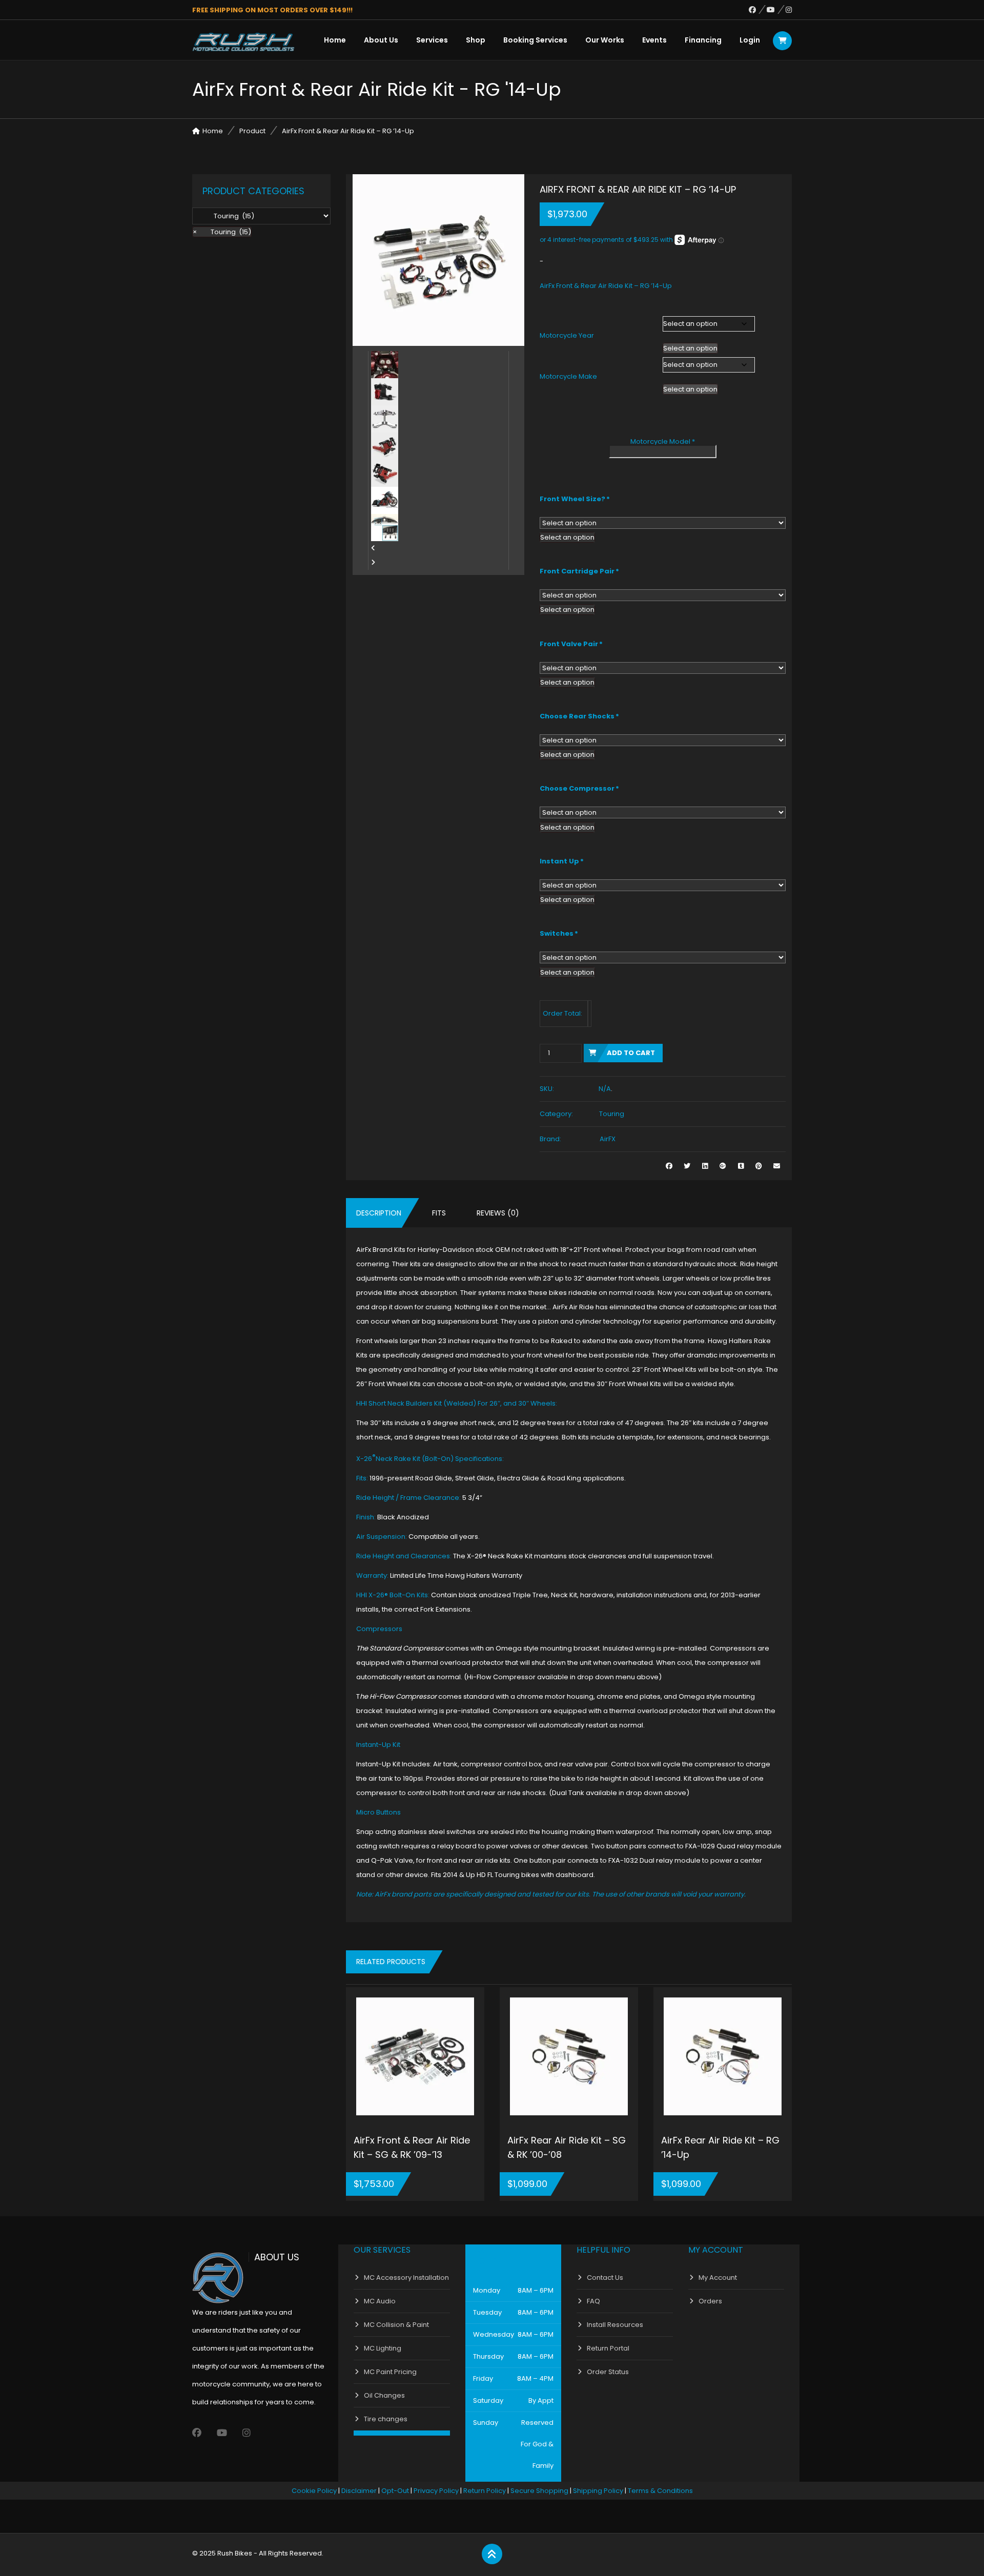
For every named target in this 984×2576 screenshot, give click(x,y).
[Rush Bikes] (243, 42)
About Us (381, 40)
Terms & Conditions (660, 2491)
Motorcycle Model (663, 441)
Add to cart (631, 1053)
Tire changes (386, 2419)
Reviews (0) (498, 1213)
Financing (703, 40)
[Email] (777, 1166)
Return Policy (485, 2491)
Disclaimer (359, 2491)
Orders (710, 2301)
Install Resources (615, 2325)
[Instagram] (789, 10)
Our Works (605, 40)
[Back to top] (492, 2554)
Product (252, 131)
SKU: (547, 1089)
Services (432, 40)
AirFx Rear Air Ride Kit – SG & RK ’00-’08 (567, 2147)
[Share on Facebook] (669, 1166)
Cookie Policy (314, 2491)
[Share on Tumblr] (741, 1166)
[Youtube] (776, 10)
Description (379, 1213)
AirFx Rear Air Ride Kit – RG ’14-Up (720, 2147)
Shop (476, 40)
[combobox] (690, 348)
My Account (718, 2278)
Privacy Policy (436, 2491)
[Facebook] (758, 10)
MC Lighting (383, 2348)
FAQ (593, 2301)
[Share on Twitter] (687, 1166)
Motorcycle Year (567, 335)
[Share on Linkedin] (705, 1166)
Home (335, 40)
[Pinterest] (759, 1166)
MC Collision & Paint (396, 2325)
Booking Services (535, 40)
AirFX (608, 1139)
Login (750, 40)
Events (654, 40)
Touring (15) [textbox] (222, 232)
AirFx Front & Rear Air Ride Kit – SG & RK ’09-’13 (412, 2147)
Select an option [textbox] (690, 348)
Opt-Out (395, 2491)
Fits (439, 1213)
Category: (556, 1114)
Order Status (608, 2372)
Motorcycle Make (568, 376)
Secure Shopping (539, 2491)
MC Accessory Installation (406, 2278)
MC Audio (380, 2301)
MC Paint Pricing (390, 2372)
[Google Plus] (723, 1166)
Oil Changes (384, 2395)
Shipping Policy (598, 2491)
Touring (612, 1114)
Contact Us (605, 2278)
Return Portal (608, 2348)
